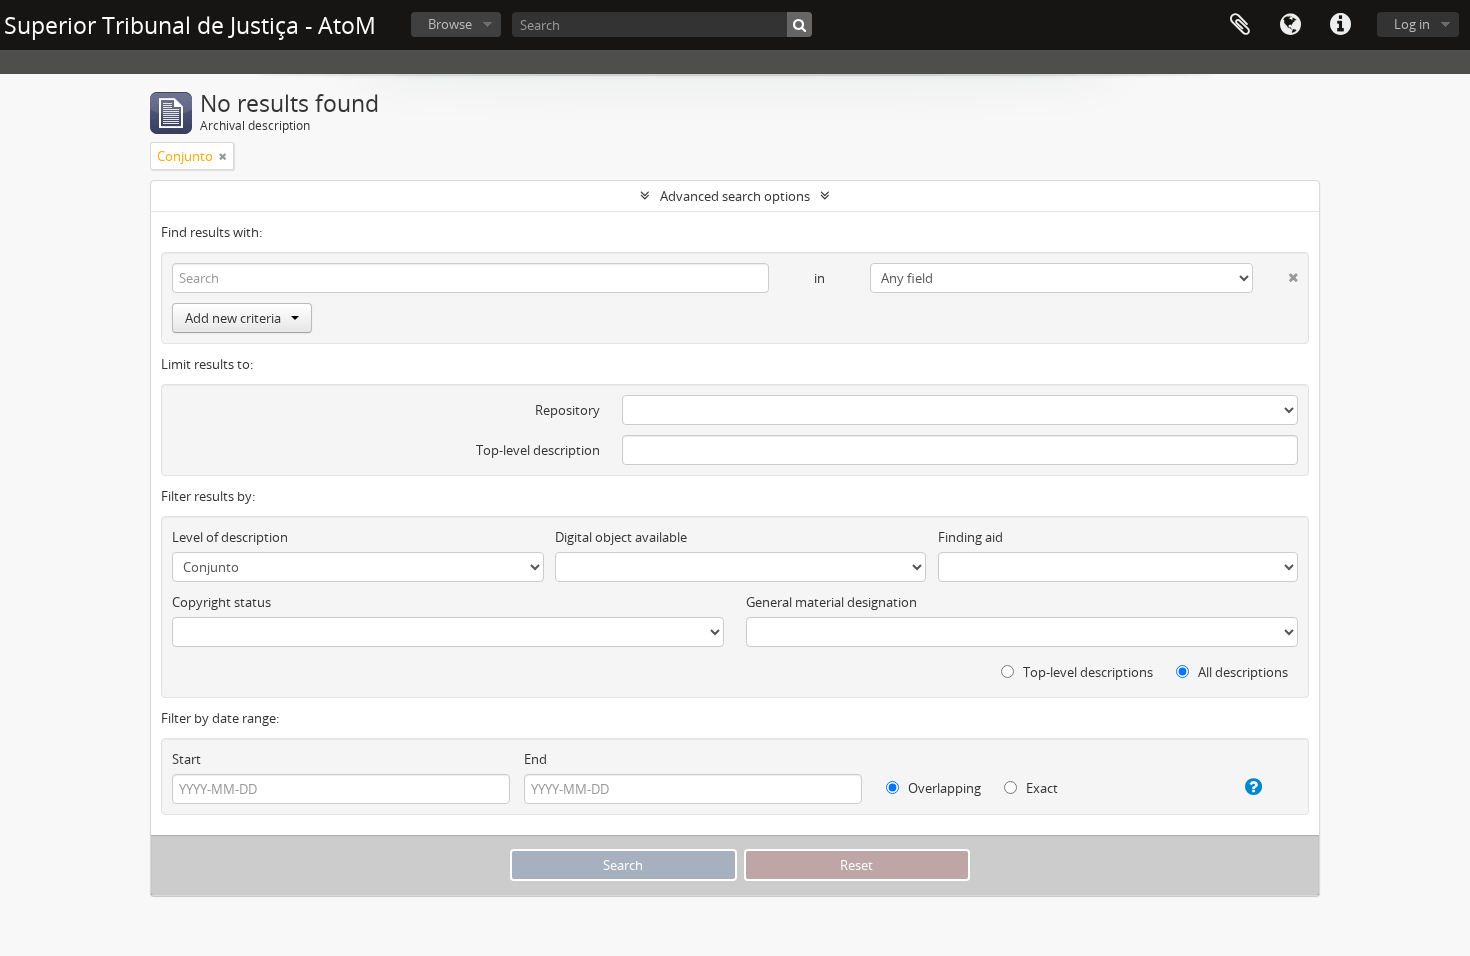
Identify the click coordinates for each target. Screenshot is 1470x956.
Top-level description (538, 450)
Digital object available (621, 537)
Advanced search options (735, 196)
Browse (450, 24)
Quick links (1340, 25)
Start (186, 759)
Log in (1412, 24)
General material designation (831, 602)
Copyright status (221, 602)
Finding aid (970, 537)
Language (1290, 25)
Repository (567, 410)
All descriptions (1241, 672)
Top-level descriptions (1086, 672)
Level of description (230, 537)
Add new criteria (233, 318)
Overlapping (943, 788)
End (535, 759)
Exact (1040, 788)
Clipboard (1240, 25)
